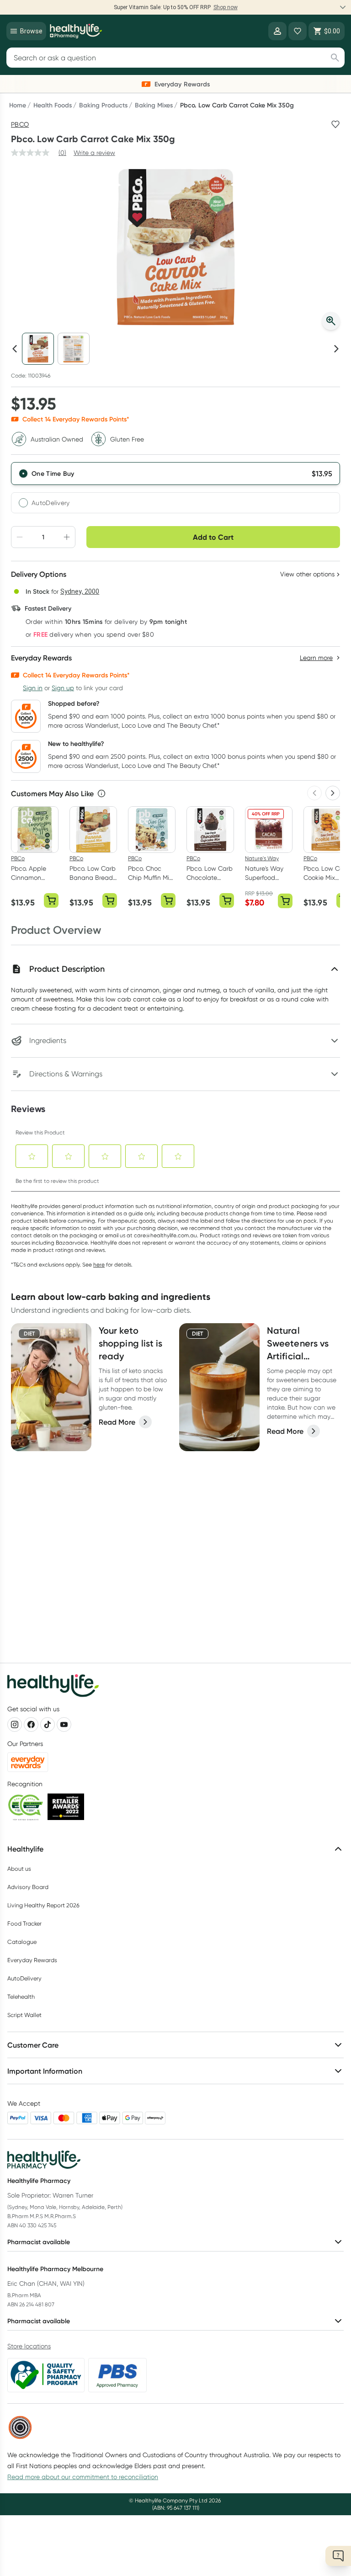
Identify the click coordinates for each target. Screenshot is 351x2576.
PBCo (20, 124)
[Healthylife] (76, 31)
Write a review (94, 153)
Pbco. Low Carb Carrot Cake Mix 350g (237, 105)
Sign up (63, 688)
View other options (307, 574)
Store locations (29, 2346)
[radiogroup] (175, 488)
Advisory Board (28, 1887)
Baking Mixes (154, 105)
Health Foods (53, 105)
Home (18, 105)
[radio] (175, 474)
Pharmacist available (39, 2242)
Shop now (226, 7)
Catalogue (22, 1942)
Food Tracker (24, 1924)
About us (19, 1869)
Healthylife (25, 1849)
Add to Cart (213, 537)
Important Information (45, 2071)
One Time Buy (53, 474)
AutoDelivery (51, 503)
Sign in (33, 688)
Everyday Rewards (32, 1960)
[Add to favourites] (335, 124)
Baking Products (103, 105)
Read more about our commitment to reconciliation (83, 2477)
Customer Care (33, 2045)
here (99, 1264)
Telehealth (21, 1997)
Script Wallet (24, 2015)
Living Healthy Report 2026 (43, 1905)
